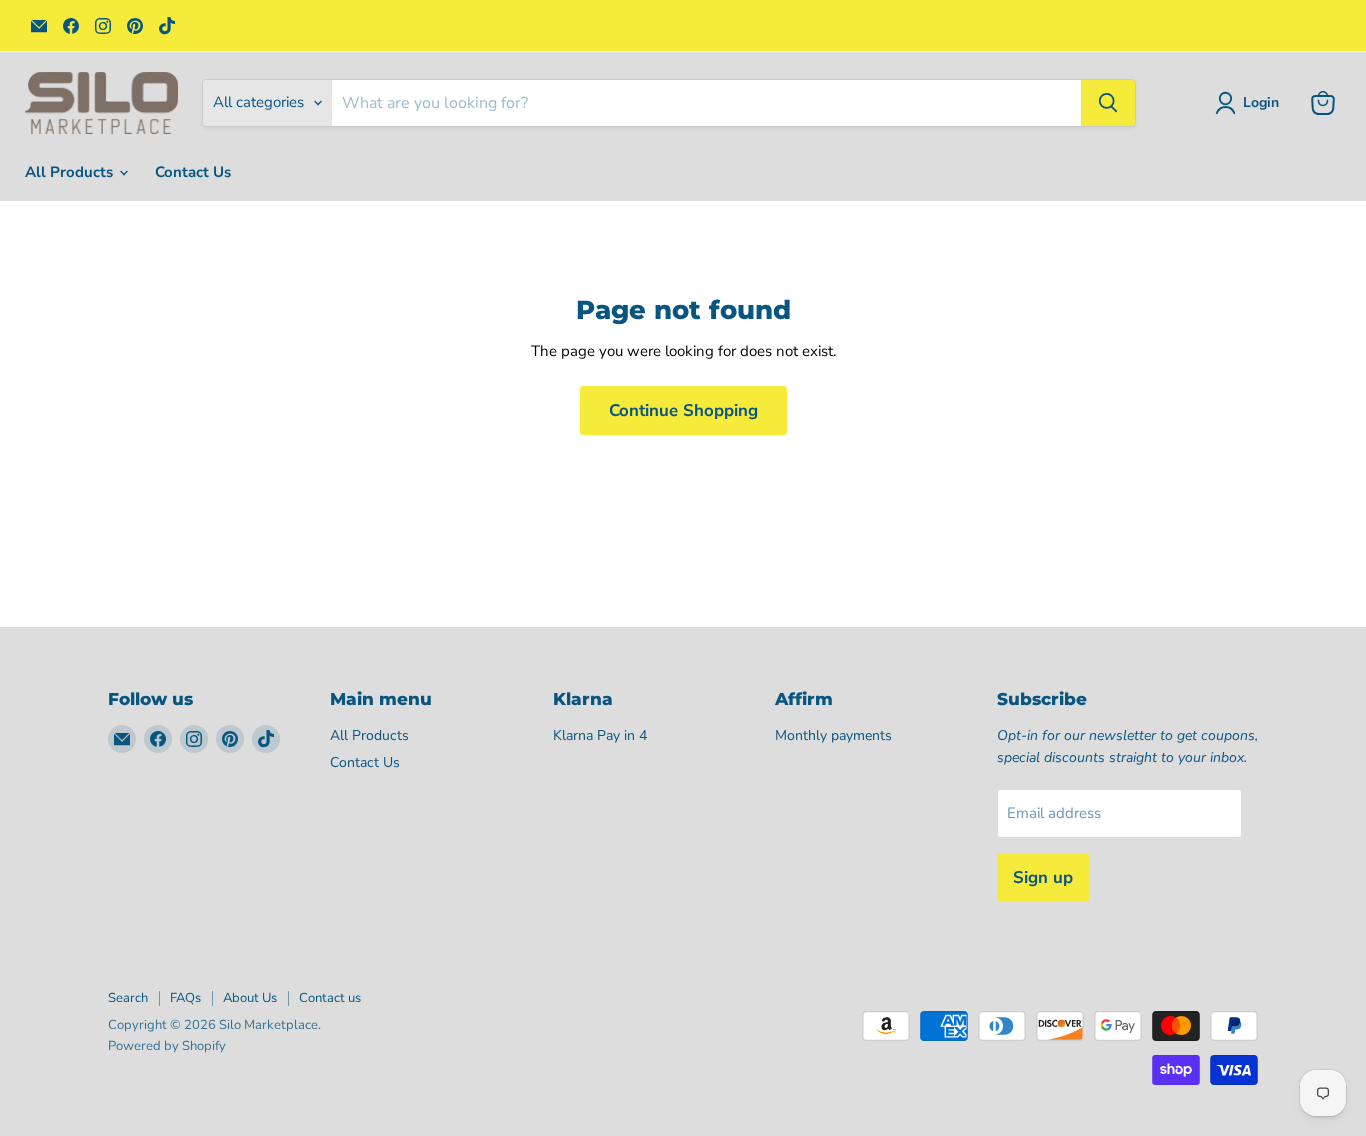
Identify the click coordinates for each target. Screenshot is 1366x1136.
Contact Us (193, 172)
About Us (250, 998)
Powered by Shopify (167, 1046)
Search (128, 998)
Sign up (1043, 877)
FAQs (185, 998)
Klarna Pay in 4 (600, 735)
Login (1261, 102)
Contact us (330, 998)
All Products (71, 172)
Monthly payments (833, 735)
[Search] (1108, 103)
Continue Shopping (683, 410)
